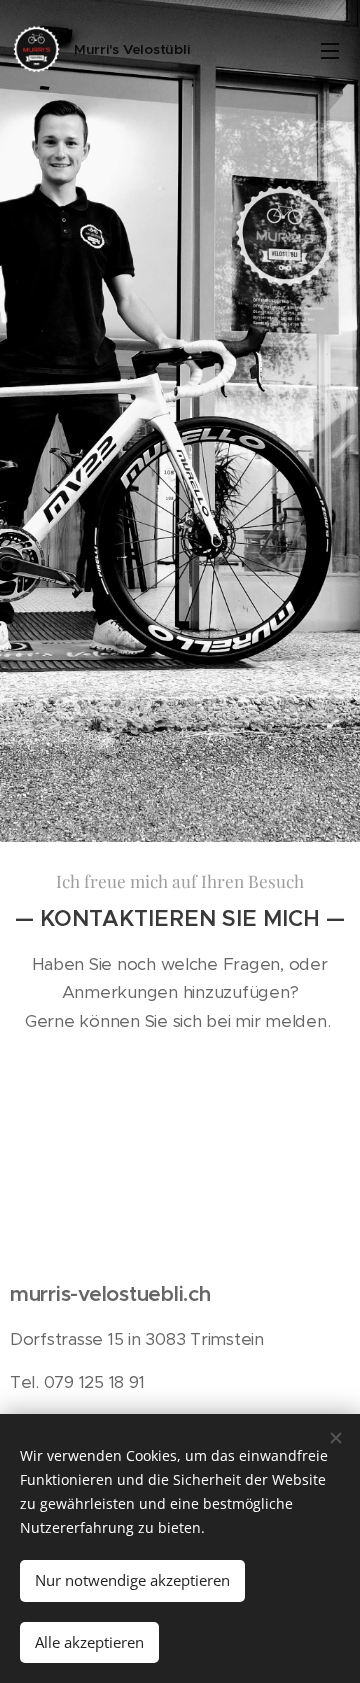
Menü (330, 50)
